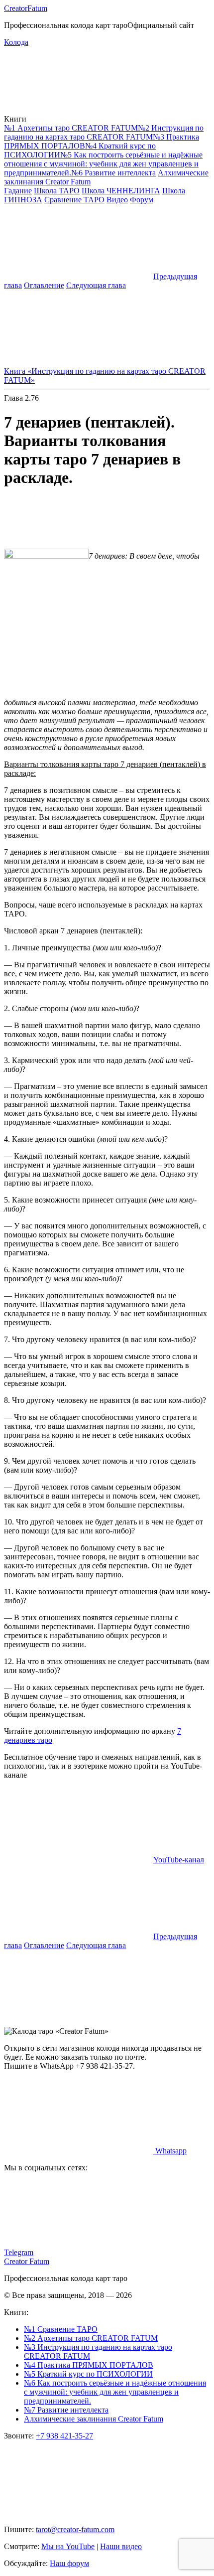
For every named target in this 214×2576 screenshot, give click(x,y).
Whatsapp (170, 2151)
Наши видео (121, 2546)
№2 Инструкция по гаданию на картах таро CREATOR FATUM (104, 132)
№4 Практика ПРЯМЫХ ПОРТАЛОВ (89, 2365)
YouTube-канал (179, 1860)
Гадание (18, 191)
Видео (117, 200)
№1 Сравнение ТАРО (61, 2329)
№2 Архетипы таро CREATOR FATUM (91, 2338)
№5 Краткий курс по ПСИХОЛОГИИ (88, 2374)
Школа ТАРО (57, 191)
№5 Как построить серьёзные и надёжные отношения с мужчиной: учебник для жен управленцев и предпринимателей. (103, 164)
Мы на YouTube (68, 2546)
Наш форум (69, 2563)
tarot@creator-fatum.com (75, 2529)
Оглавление (44, 285)
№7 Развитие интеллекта (66, 2410)
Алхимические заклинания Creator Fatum (94, 2419)
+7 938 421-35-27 (64, 2436)
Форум (142, 200)
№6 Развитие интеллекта (113, 173)
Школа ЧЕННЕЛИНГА (121, 191)
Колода (16, 42)
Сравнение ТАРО (74, 200)
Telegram (19, 2252)
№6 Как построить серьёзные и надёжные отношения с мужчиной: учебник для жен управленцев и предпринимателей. (115, 2392)
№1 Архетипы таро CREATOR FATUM (71, 128)
